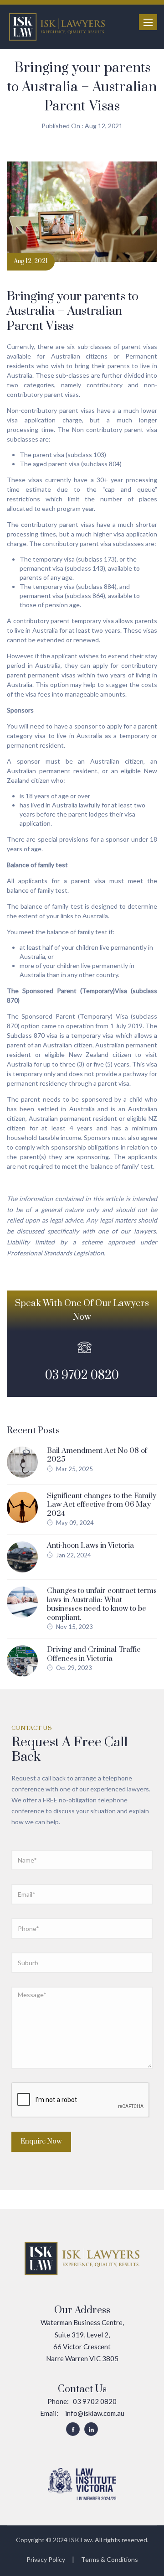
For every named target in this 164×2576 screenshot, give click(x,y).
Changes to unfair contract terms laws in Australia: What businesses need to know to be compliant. (102, 1604)
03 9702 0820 (82, 1376)
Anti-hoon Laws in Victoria (90, 1546)
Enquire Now (41, 2141)
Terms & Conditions (110, 2559)
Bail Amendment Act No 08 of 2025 (97, 1455)
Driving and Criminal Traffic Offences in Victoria (94, 1654)
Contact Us (82, 2389)
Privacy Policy (46, 2559)
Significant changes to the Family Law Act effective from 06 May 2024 (102, 1505)
